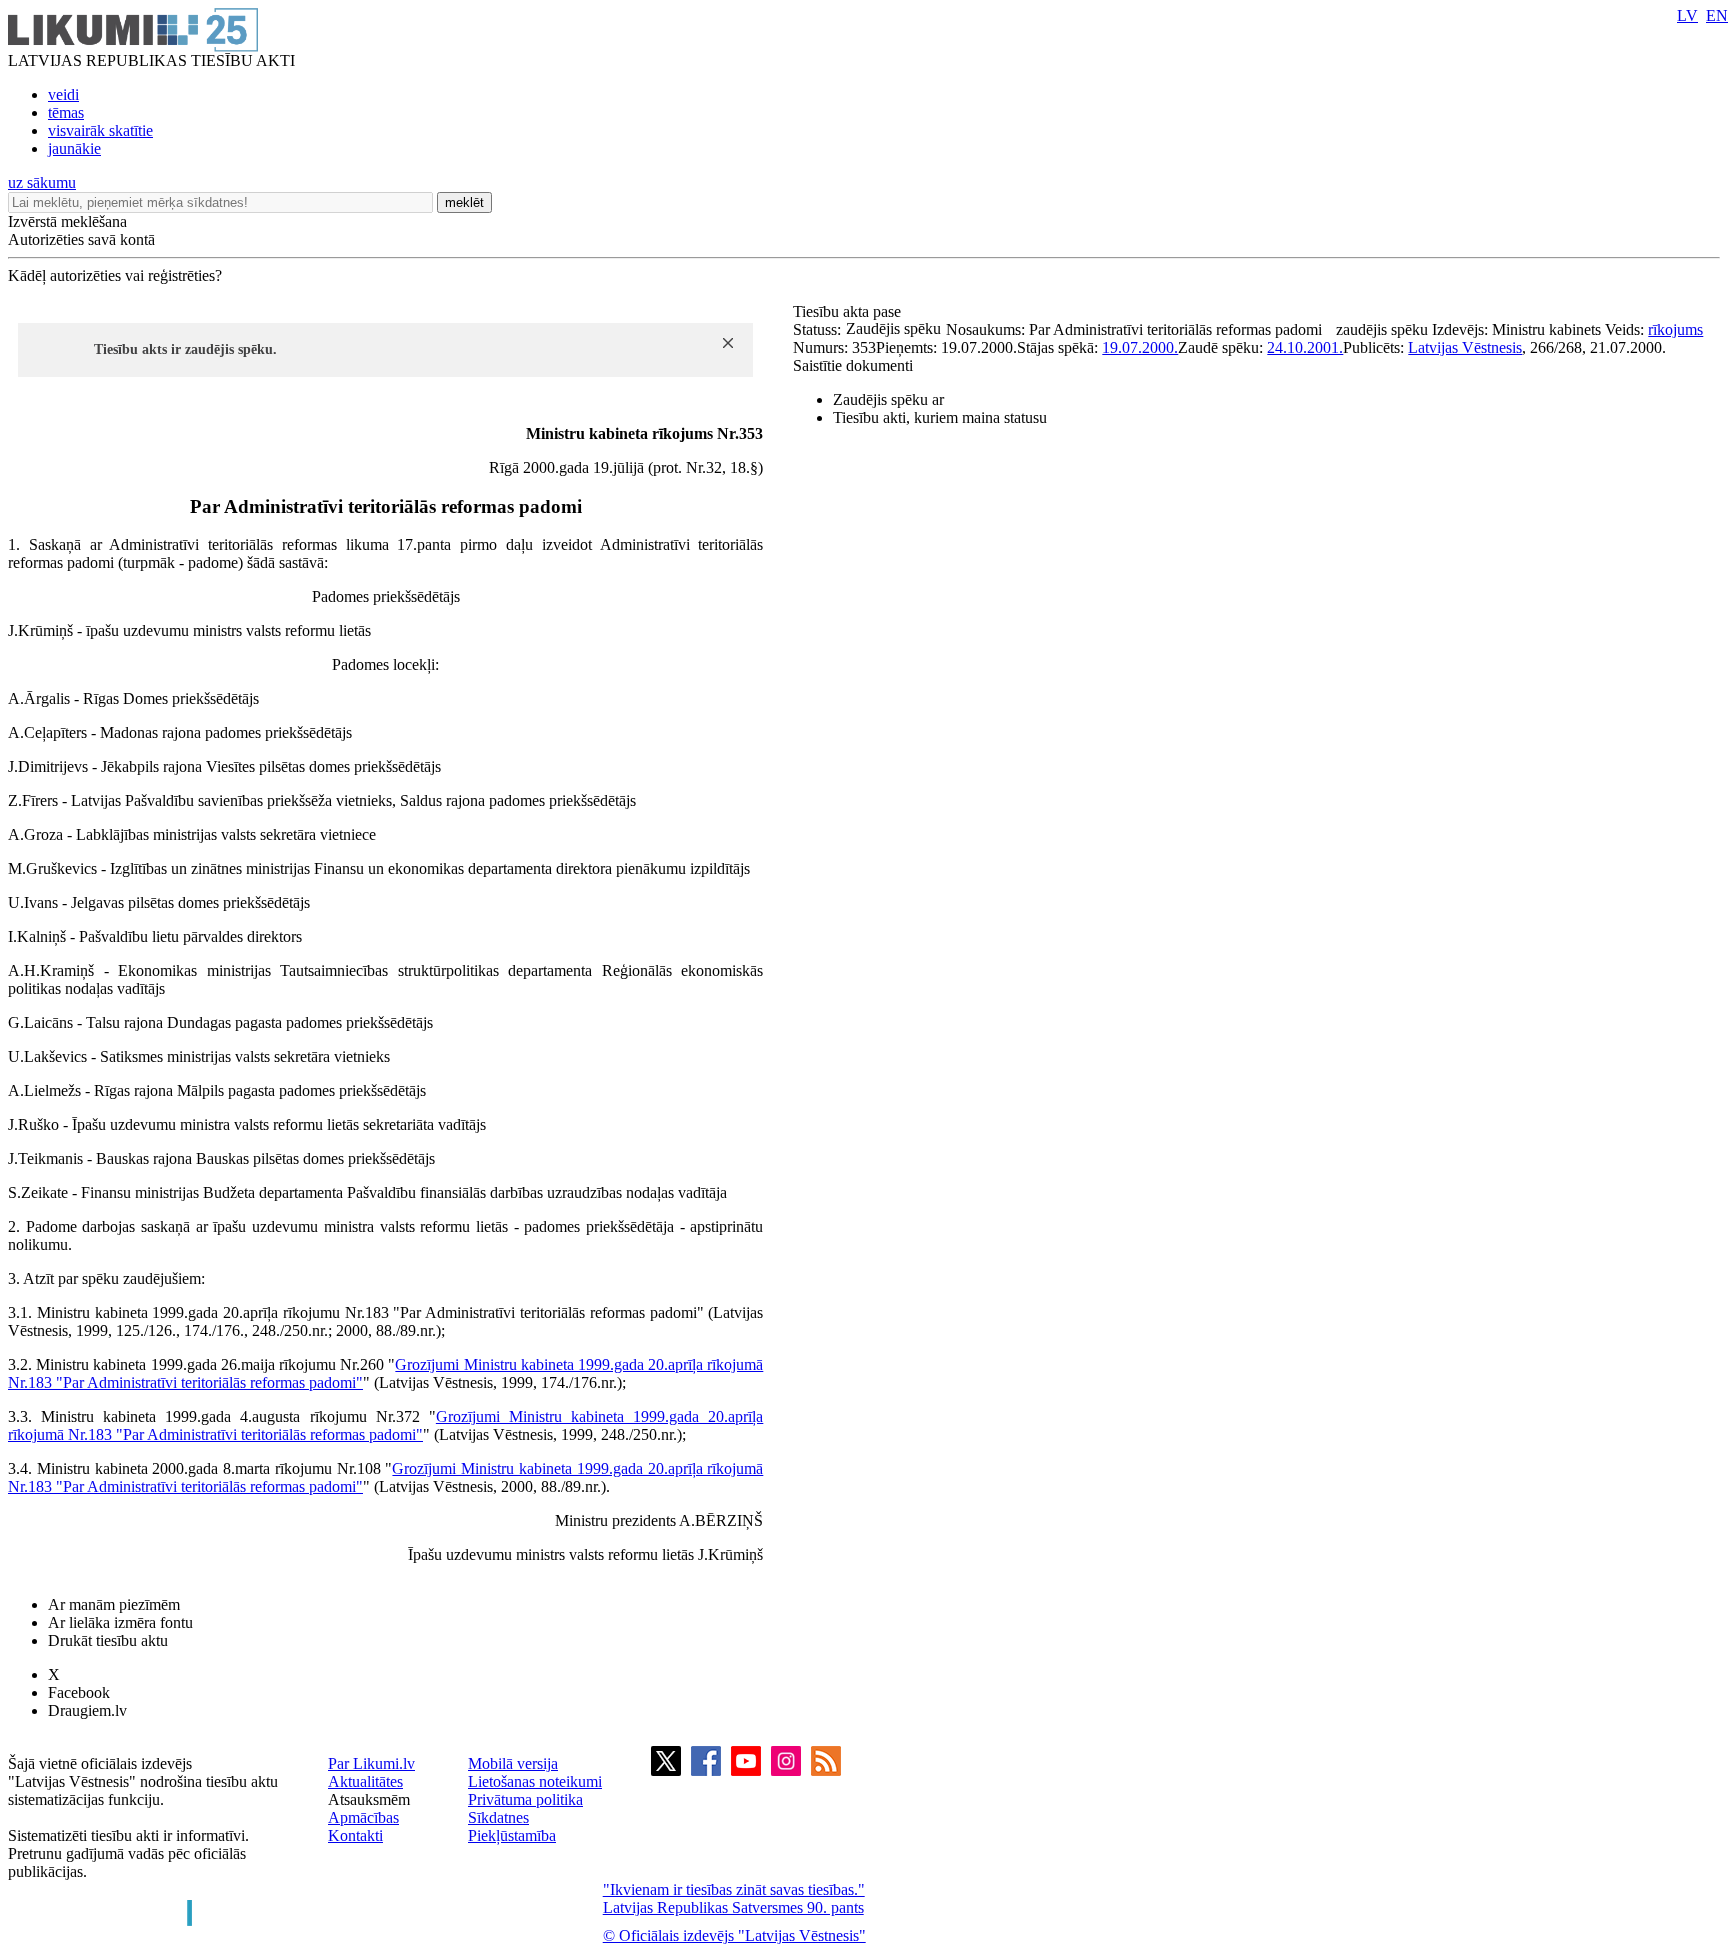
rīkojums (1675, 329)
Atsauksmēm (369, 1799)
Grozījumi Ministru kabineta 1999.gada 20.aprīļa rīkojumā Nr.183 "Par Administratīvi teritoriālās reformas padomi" (385, 1425)
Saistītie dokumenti (853, 365)
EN (1717, 15)
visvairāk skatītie (100, 130)
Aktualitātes (365, 1781)
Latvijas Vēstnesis (1465, 347)
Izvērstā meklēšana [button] (67, 221)
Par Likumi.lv (371, 1763)
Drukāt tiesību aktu (108, 1640)
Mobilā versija (513, 1763)
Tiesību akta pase (849, 311)
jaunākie (74, 148)
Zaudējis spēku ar (888, 399)
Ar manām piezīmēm (114, 1604)
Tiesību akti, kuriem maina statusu (940, 417)
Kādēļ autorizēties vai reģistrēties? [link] (115, 275)
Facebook (79, 1692)
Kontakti (355, 1835)
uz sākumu (42, 182)
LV (1687, 15)
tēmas (66, 112)
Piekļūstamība (512, 1835)
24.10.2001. (1305, 347)
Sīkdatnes (498, 1817)
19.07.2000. (1140, 347)
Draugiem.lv (87, 1710)
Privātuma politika (525, 1799)
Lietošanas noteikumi (535, 1781)
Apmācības (363, 1817)
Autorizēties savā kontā (81, 239)
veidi (63, 94)
